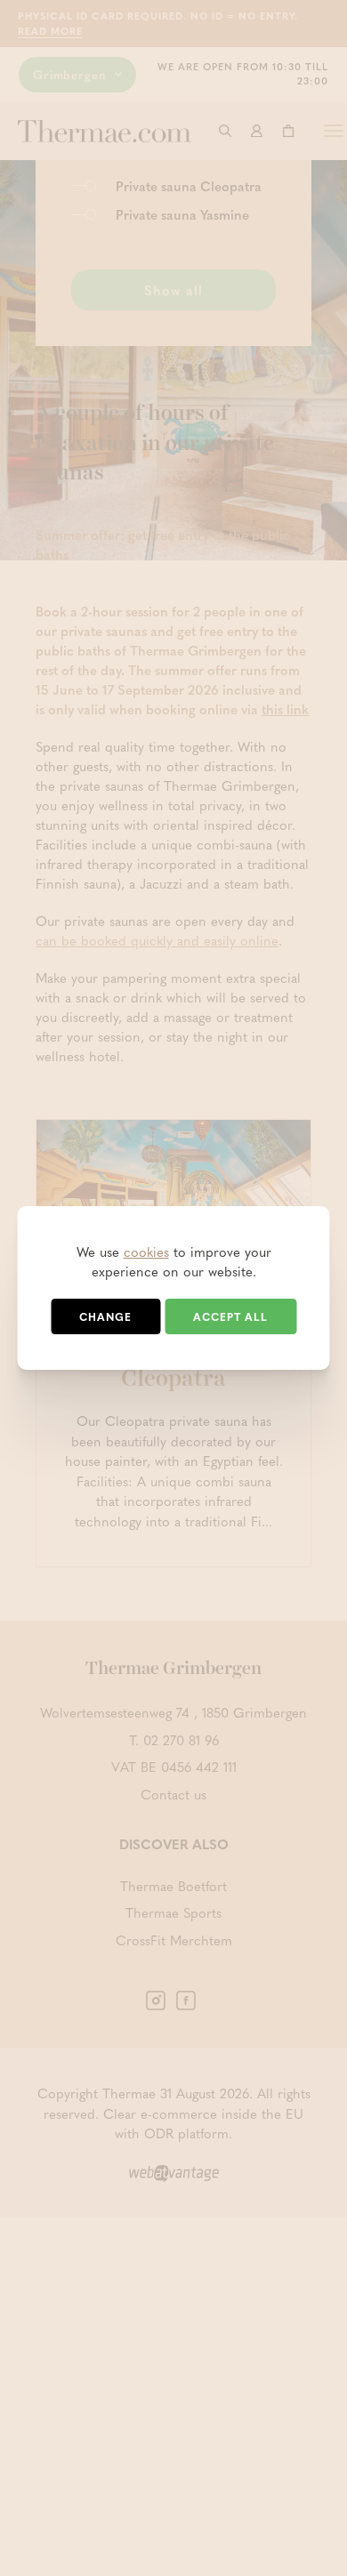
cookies (146, 1252)
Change (105, 1316)
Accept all (230, 1316)
